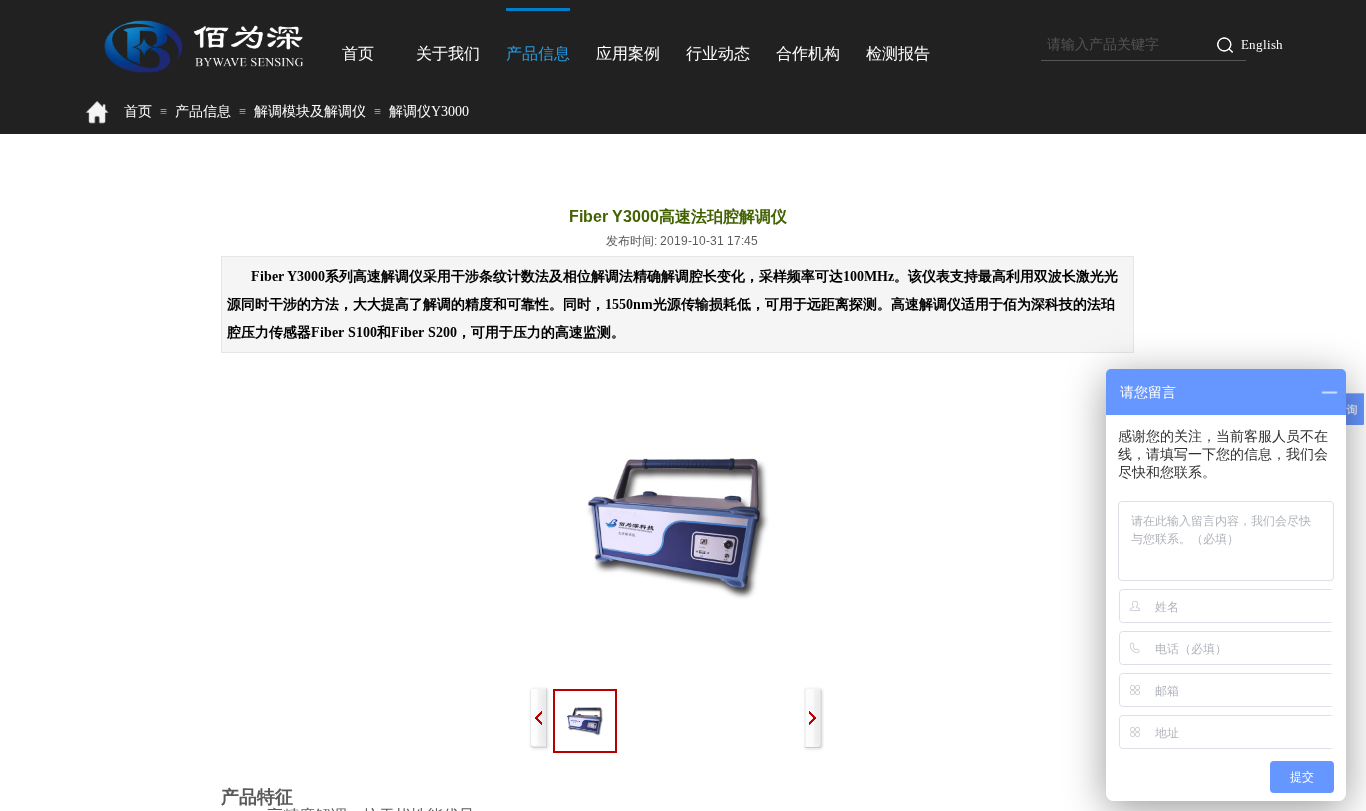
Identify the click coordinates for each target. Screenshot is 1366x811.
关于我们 (448, 53)
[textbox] (1122, 45)
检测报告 (898, 53)
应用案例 (628, 53)
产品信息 (538, 53)
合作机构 (808, 53)
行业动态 (718, 53)
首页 (358, 53)
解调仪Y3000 (429, 111)
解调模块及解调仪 (310, 111)
